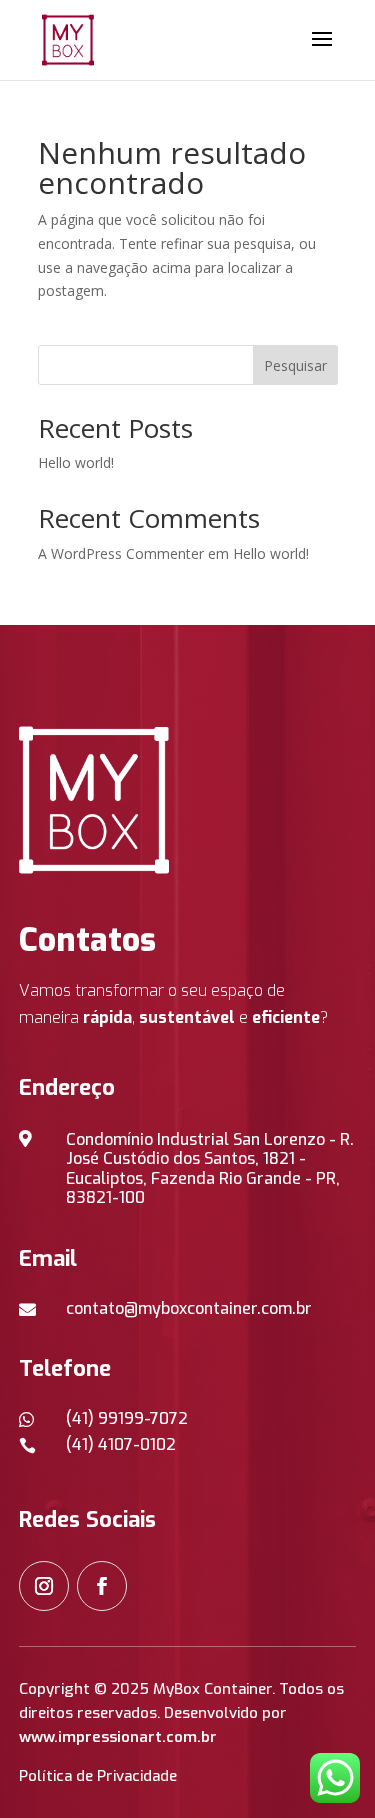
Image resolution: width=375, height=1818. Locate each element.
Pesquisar (295, 365)
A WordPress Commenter (121, 553)
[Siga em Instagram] (44, 1586)
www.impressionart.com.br (118, 1737)
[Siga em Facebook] (102, 1586)
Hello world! (76, 462)
